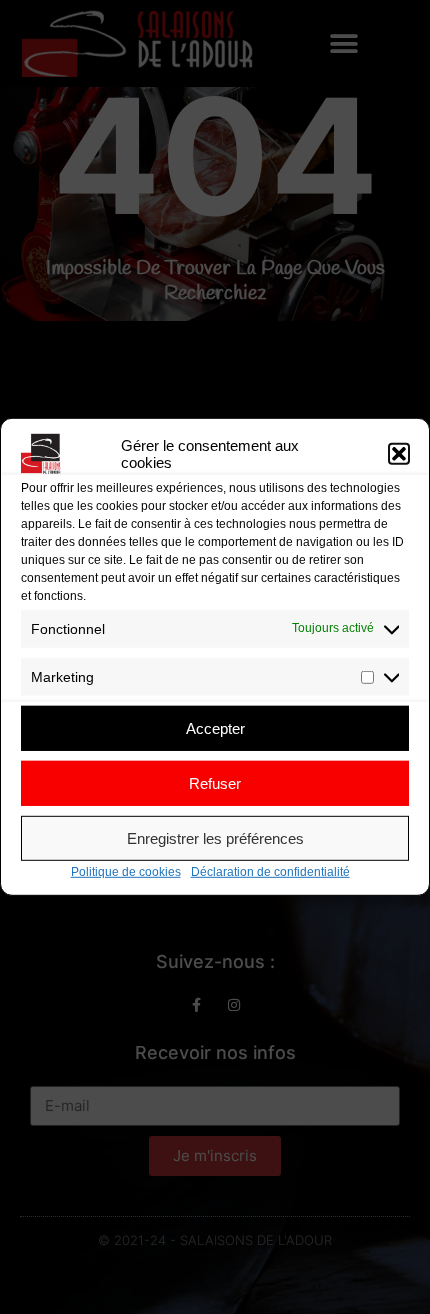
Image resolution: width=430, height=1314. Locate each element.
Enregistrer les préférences (215, 837)
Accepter (215, 727)
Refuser (215, 782)
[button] (399, 454)
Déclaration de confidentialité (270, 872)
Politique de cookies (126, 872)
